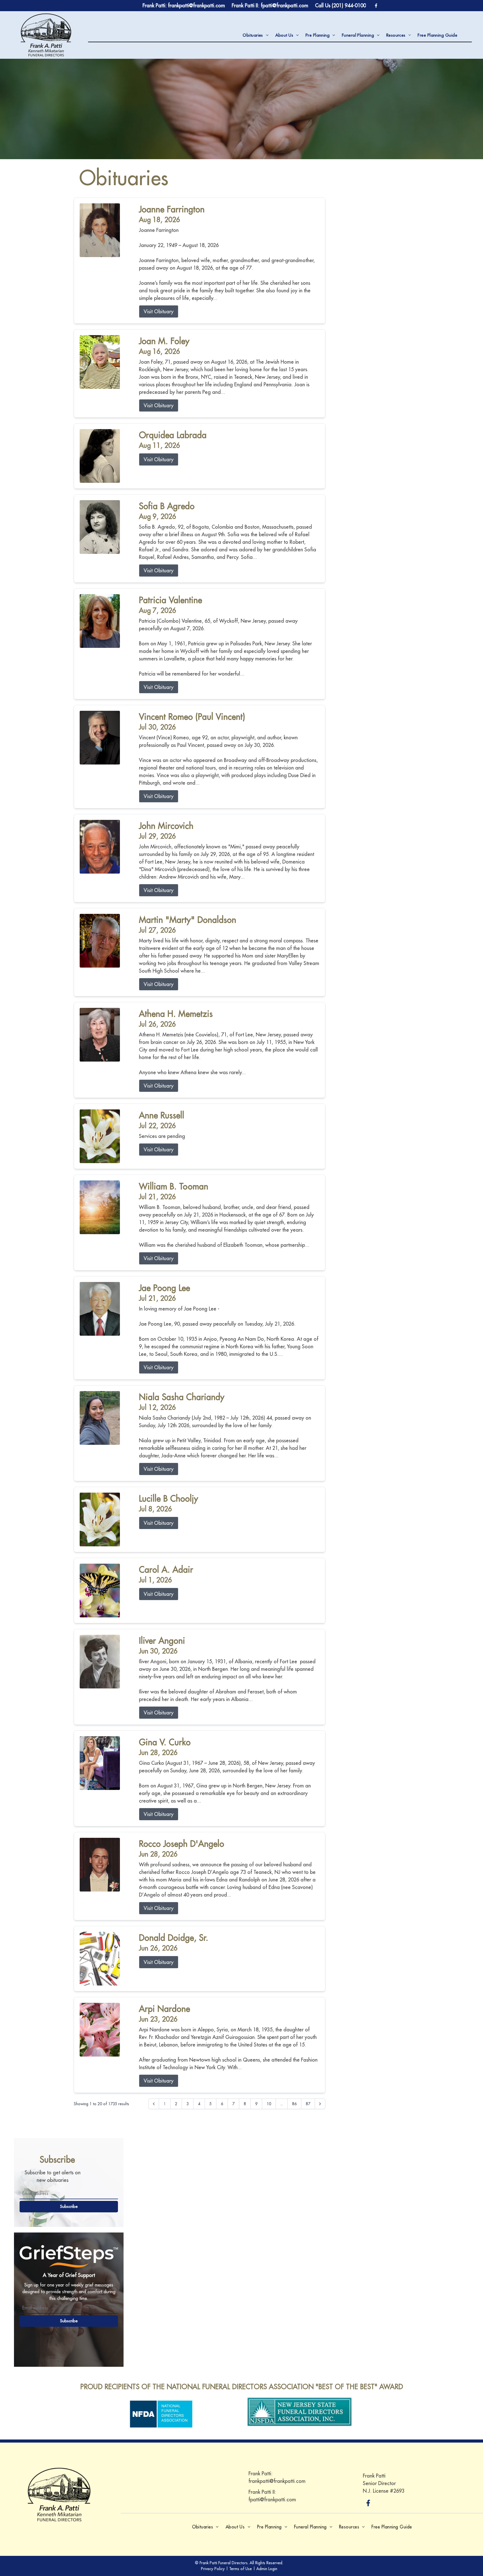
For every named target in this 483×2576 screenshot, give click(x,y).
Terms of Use (241, 2569)
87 (308, 2104)
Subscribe (69, 2206)
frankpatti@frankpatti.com (277, 2481)
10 (269, 2104)
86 (294, 2104)
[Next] (320, 2104)
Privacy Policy (213, 2569)
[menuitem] (255, 35)
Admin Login (267, 2569)
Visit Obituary (159, 311)
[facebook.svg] (368, 2503)
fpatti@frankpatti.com (272, 2499)
